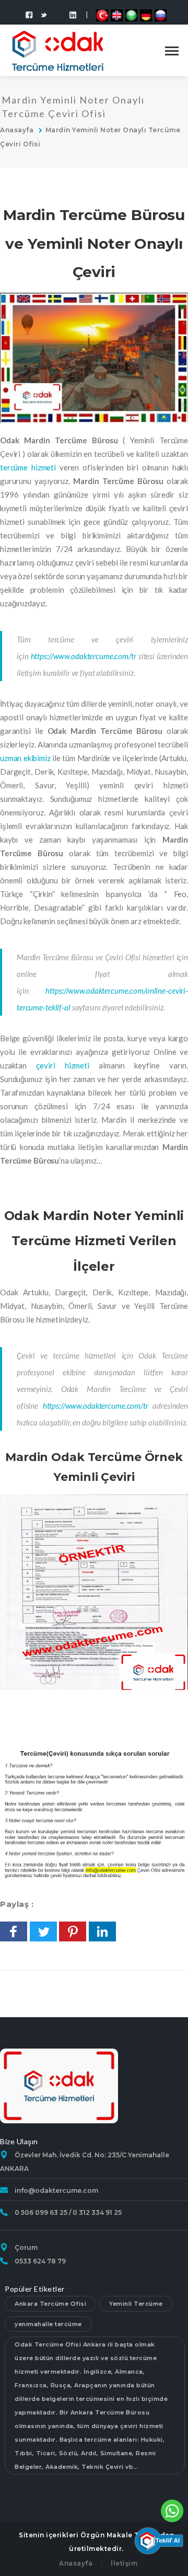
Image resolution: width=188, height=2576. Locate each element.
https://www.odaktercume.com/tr (84, 656)
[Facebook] (29, 15)
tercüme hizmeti (28, 467)
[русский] (161, 15)
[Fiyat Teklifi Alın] (158, 2539)
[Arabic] (131, 15)
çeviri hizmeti (63, 1065)
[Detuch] (146, 15)
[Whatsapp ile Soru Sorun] (172, 2510)
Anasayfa (17, 130)
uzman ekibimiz (25, 758)
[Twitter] (44, 15)
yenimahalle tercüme (48, 2324)
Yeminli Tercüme (136, 2304)
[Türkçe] (102, 15)
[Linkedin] (58, 10)
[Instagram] (73, 15)
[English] (117, 15)
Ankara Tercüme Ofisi (50, 2304)
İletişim (124, 2563)
